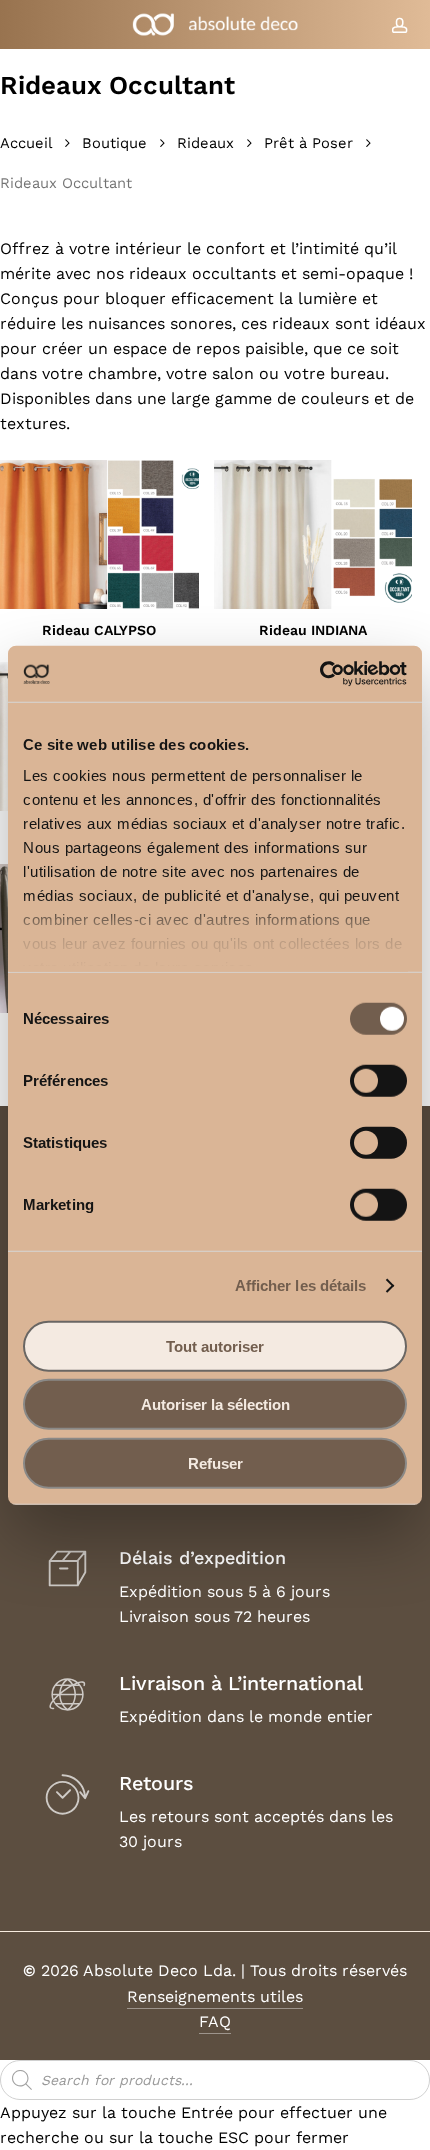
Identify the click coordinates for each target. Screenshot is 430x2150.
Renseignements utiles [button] (215, 1996)
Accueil (26, 143)
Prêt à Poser (308, 143)
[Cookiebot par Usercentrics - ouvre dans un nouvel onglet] (319, 674)
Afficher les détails (301, 1285)
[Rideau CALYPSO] (99, 534)
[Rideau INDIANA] (313, 534)
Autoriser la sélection (215, 1404)
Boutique (114, 143)
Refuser (215, 1462)
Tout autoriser (215, 1345)
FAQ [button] (215, 2021)
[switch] (378, 1080)
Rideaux (205, 143)
